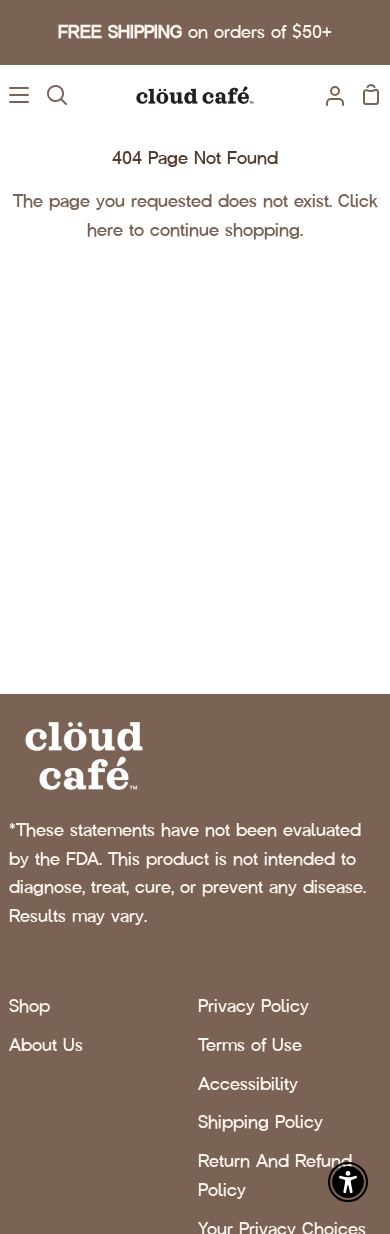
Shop (29, 1006)
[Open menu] (15, 95)
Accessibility (248, 1084)
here (105, 230)
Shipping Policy (260, 1122)
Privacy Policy (253, 1006)
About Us (46, 1045)
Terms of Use (250, 1045)
